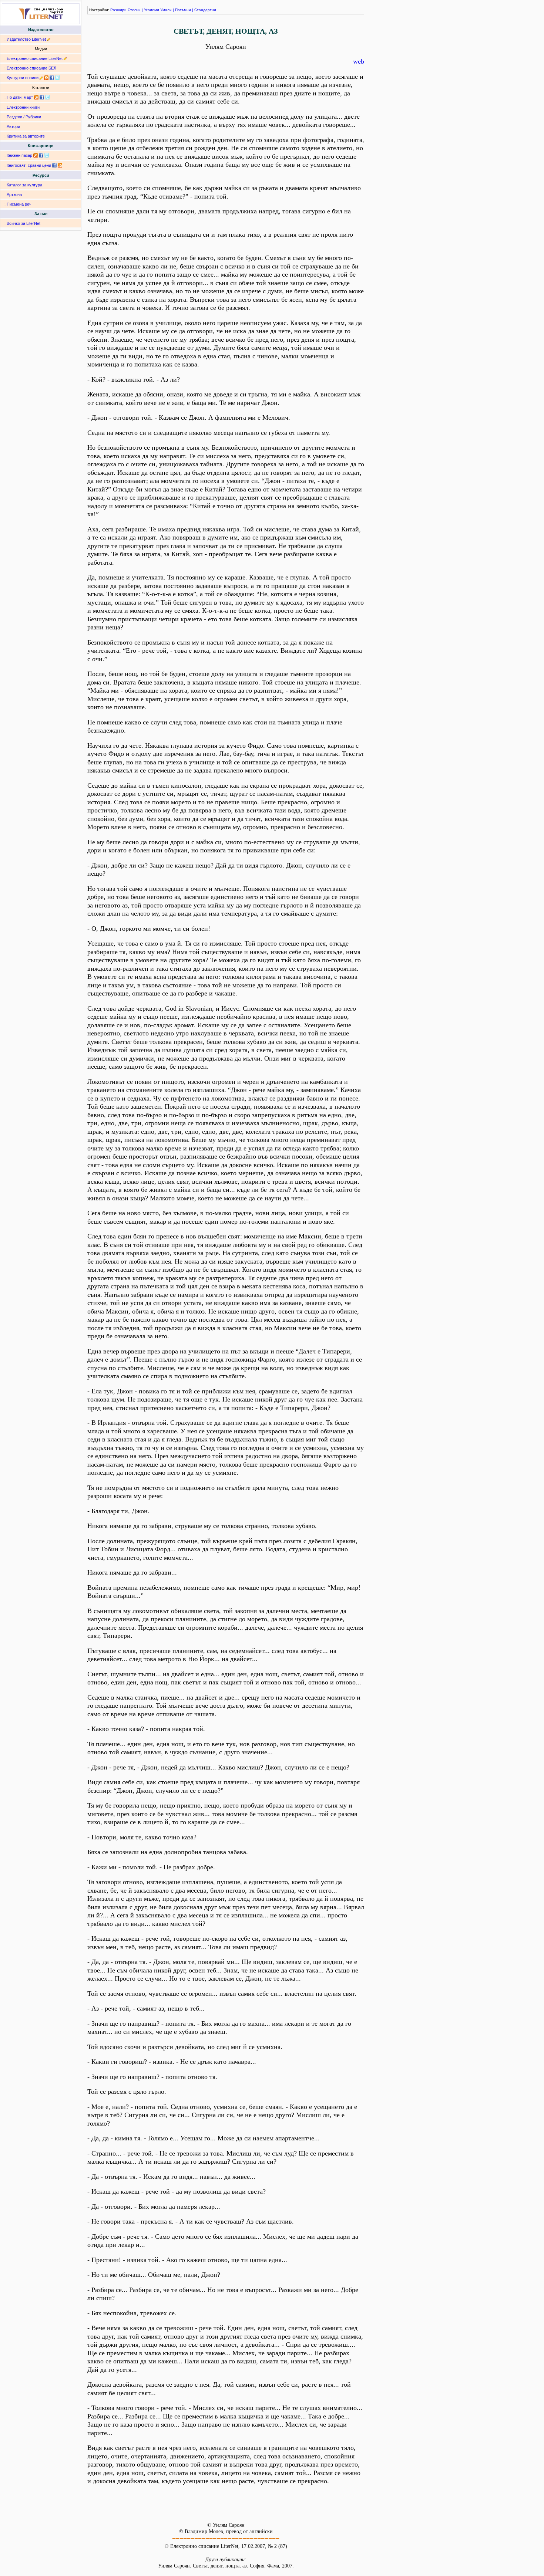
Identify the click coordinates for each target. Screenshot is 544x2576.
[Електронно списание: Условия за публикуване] (65, 58)
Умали (166, 10)
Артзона (14, 195)
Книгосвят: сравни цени (29, 165)
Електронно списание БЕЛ (31, 68)
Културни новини (23, 78)
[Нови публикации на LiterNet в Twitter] (47, 97)
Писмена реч (19, 204)
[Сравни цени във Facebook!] (54, 165)
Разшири (118, 10)
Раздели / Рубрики (24, 117)
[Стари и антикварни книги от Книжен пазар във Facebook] (41, 155)
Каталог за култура (24, 185)
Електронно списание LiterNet (35, 58)
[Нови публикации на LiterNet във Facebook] (42, 97)
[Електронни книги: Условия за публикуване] (49, 39)
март (28, 97)
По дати (14, 97)
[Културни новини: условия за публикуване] (41, 78)
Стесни (134, 10)
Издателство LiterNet (26, 39)
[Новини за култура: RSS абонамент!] (46, 78)
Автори (13, 126)
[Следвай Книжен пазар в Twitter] (47, 155)
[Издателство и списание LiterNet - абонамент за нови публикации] (36, 97)
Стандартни (205, 10)
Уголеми (152, 10)
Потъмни (183, 10)
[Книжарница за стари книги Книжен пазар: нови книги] (36, 155)
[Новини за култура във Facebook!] (52, 78)
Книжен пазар (19, 155)
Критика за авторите (26, 136)
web (359, 61)
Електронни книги (23, 107)
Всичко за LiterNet (23, 223)
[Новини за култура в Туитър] (57, 78)
